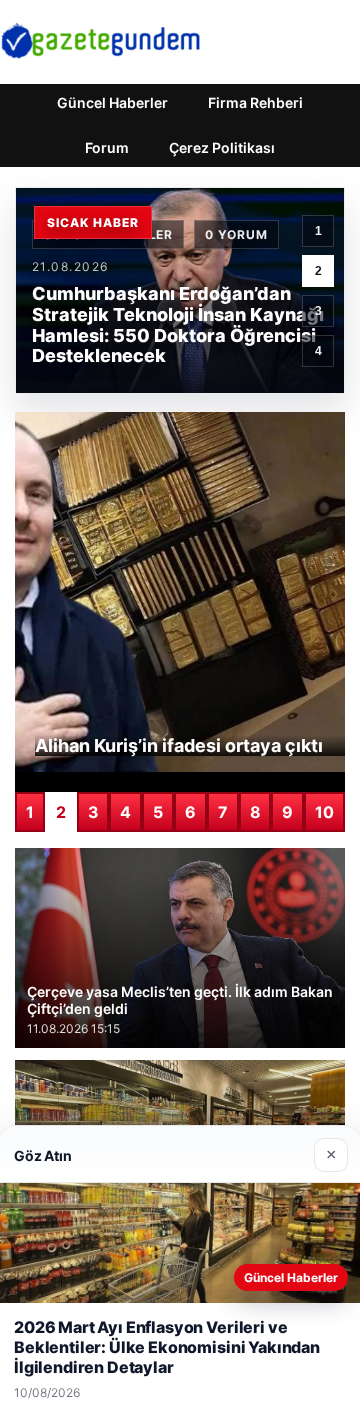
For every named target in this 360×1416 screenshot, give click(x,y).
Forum (107, 147)
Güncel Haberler (112, 102)
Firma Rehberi (255, 102)
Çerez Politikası (222, 147)
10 (324, 812)
